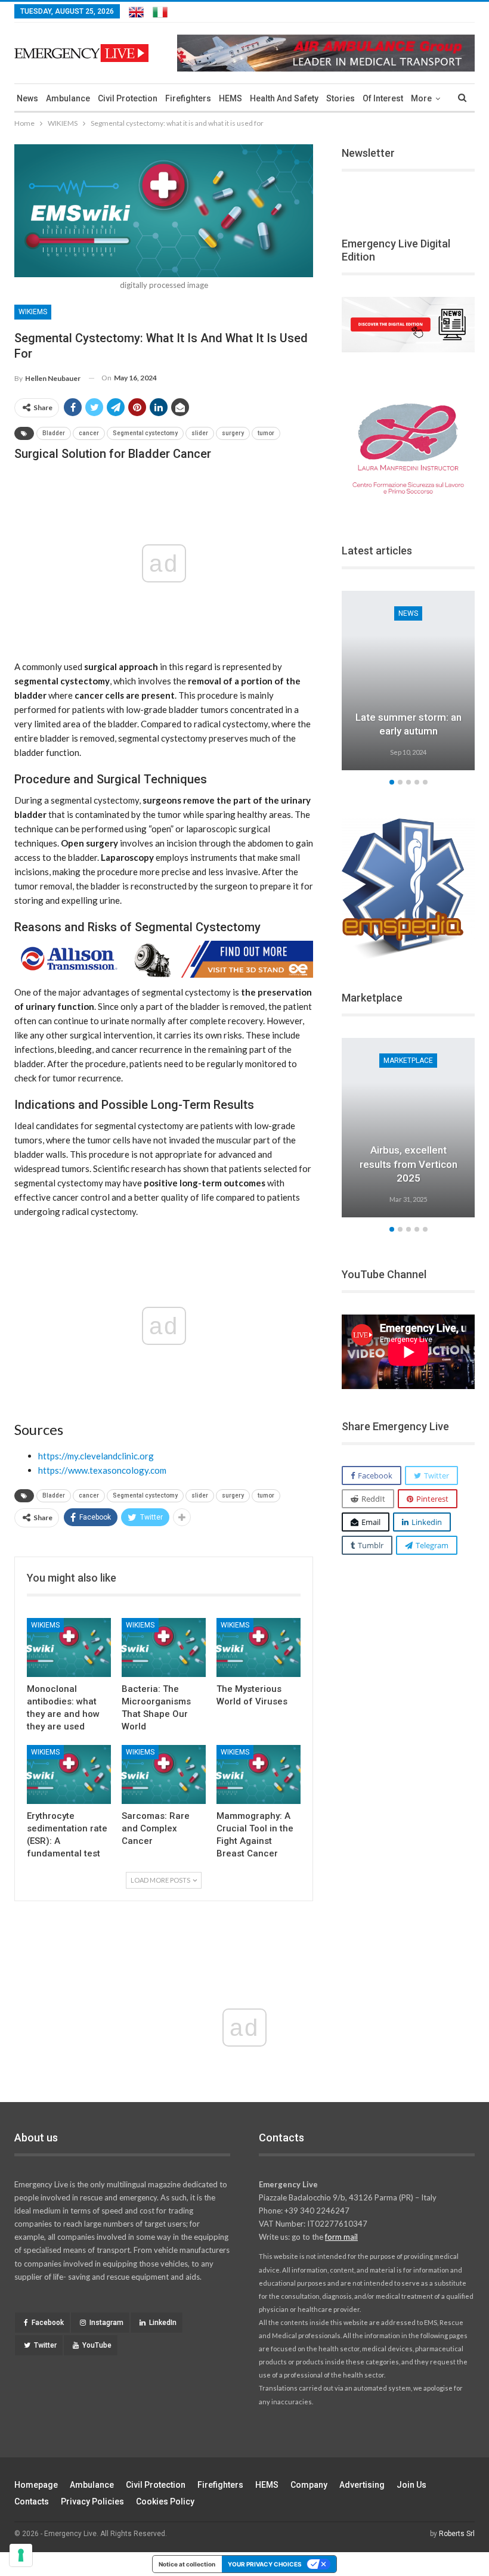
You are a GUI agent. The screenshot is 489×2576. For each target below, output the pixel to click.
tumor (266, 433)
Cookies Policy (165, 2501)
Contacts (32, 2501)
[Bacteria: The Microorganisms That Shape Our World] (164, 1647)
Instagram (106, 2323)
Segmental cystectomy (145, 433)
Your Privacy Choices (265, 2564)
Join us (411, 2485)
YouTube (97, 2345)
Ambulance (68, 98)
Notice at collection (187, 2564)
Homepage (36, 2485)
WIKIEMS (33, 312)
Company (309, 2485)
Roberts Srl (457, 2534)
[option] (408, 682)
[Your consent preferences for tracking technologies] (21, 2555)
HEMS (230, 98)
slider (200, 433)
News (27, 98)
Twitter (45, 2345)
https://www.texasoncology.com (102, 1470)
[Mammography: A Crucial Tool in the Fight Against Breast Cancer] (259, 1774)
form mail (341, 2237)
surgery (233, 433)
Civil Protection (128, 98)
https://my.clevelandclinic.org (96, 1456)
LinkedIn (163, 2323)
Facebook (48, 2323)
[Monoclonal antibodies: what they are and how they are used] (69, 1647)
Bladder (54, 433)
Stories (341, 98)
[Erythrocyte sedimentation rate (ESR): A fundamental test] (69, 1774)
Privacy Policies (92, 2501)
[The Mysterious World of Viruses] (259, 1647)
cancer (89, 433)
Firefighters (188, 98)
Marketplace (408, 1061)
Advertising (362, 2485)
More (421, 98)
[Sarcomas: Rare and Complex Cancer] (164, 1774)
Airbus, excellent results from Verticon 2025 (408, 1164)
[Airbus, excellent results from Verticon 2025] (408, 1128)
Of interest (383, 98)
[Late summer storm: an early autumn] (408, 681)
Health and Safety (284, 98)
